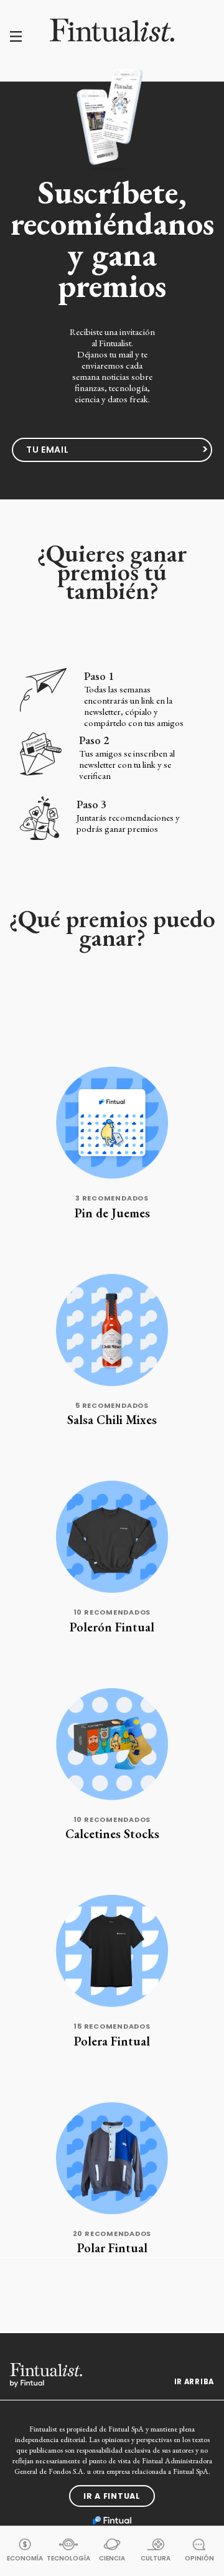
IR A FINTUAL (112, 2496)
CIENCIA (112, 2558)
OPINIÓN (199, 2558)
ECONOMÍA (25, 2558)
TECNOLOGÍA (68, 2558)
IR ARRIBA (194, 2382)
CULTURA (156, 2558)
